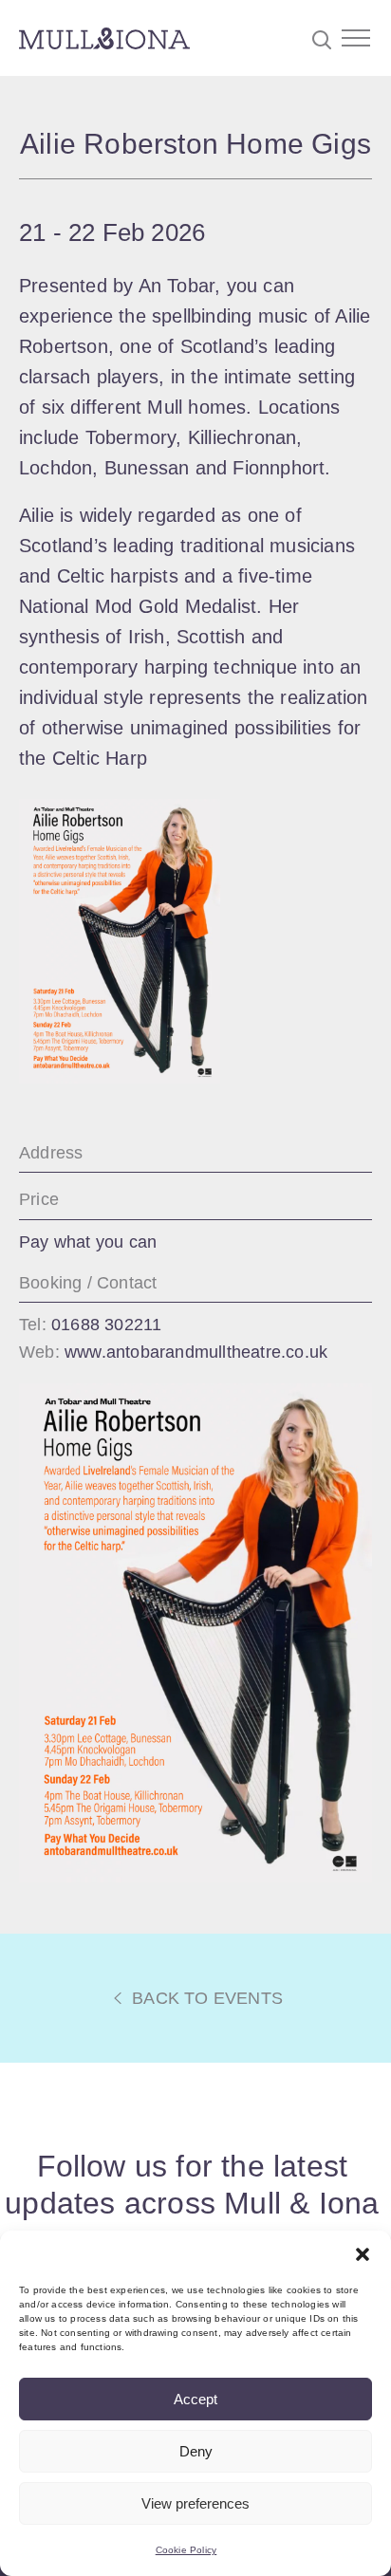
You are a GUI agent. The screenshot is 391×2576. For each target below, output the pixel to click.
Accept (195, 2399)
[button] (363, 2254)
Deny (196, 2451)
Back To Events (205, 1998)
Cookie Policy (186, 2550)
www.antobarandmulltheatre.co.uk (196, 1352)
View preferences (195, 2503)
